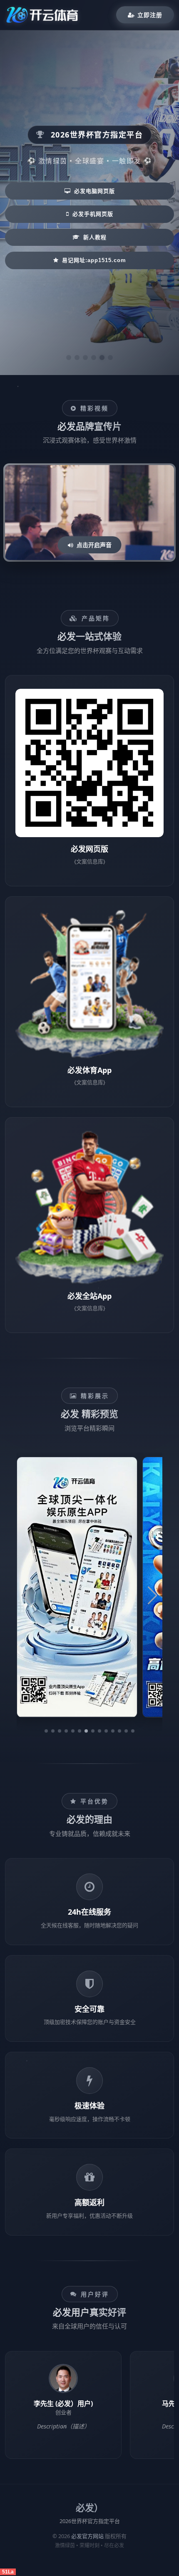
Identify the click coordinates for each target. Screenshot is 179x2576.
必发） (89, 2508)
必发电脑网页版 (94, 191)
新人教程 (95, 237)
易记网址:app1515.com (94, 260)
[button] (46, 1731)
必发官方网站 (87, 2536)
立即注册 (150, 15)
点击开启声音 (94, 545)
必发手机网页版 (93, 214)
